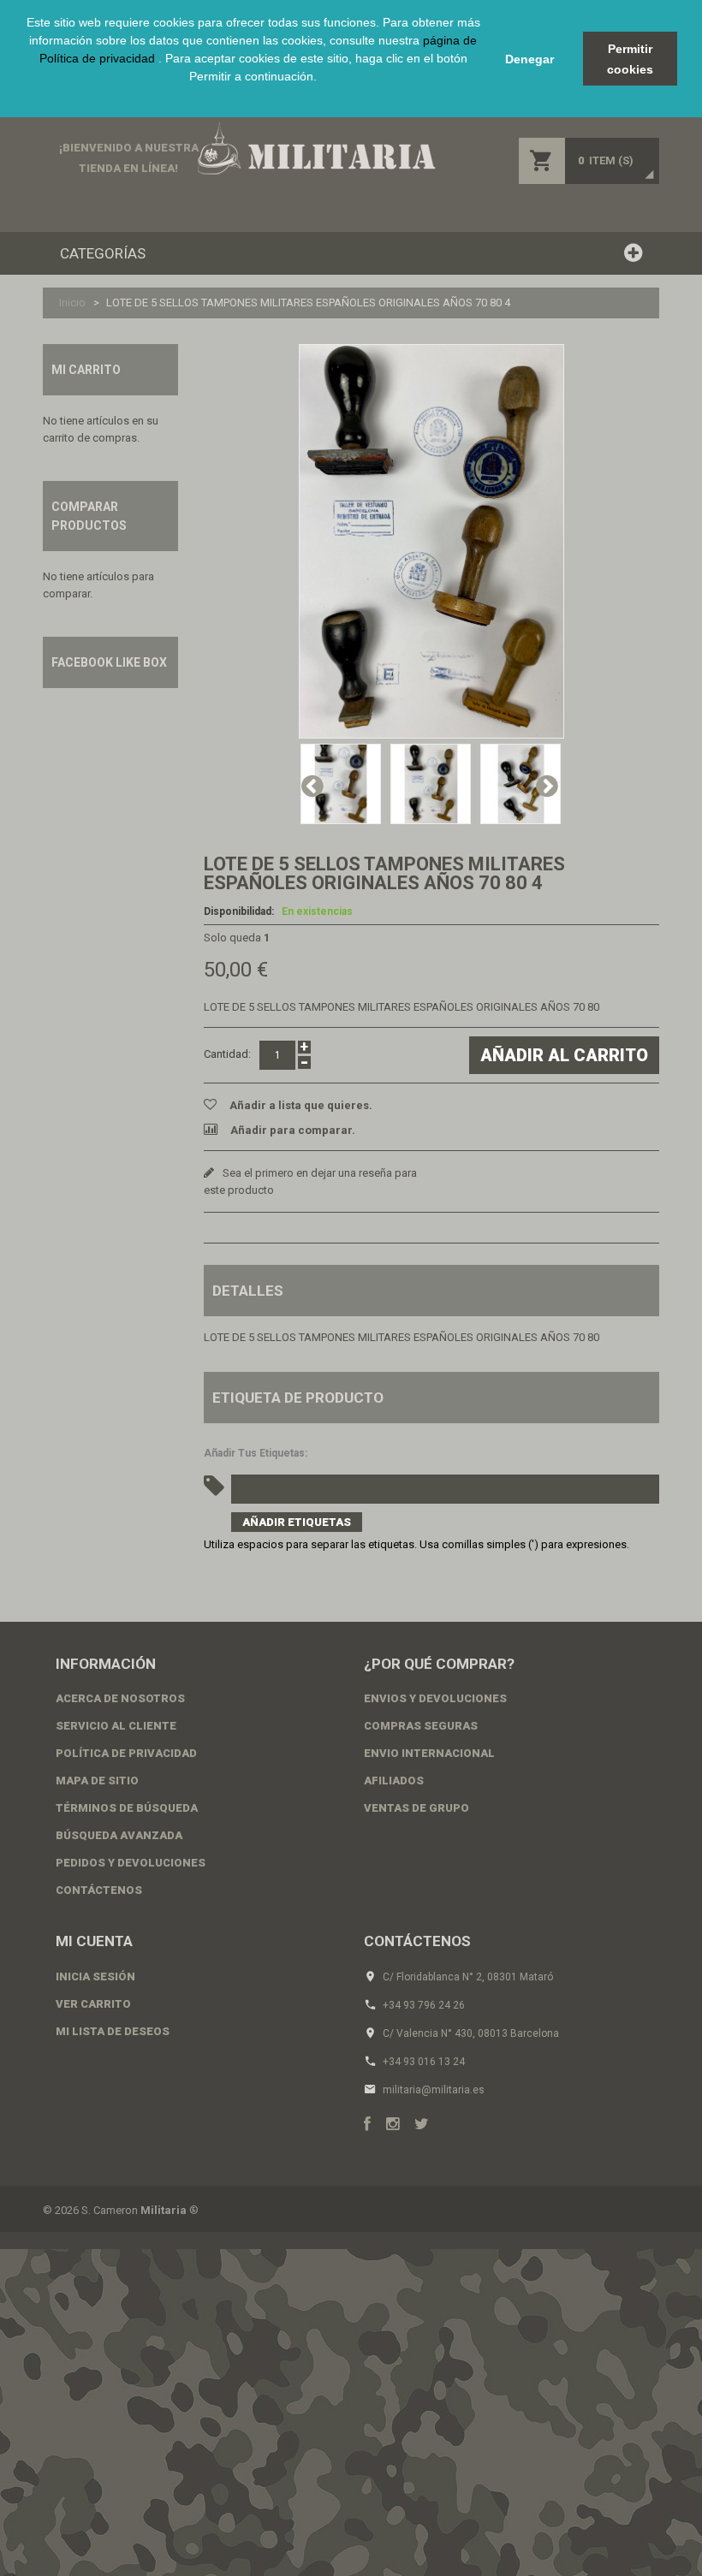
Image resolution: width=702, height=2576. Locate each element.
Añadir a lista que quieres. (301, 1105)
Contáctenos (99, 1890)
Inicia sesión (95, 1977)
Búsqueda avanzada (119, 1835)
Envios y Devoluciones (435, 1698)
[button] (253, 96)
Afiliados (394, 1781)
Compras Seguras (421, 1726)
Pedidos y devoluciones (131, 1863)
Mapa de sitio (97, 1781)
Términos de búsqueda (127, 1808)
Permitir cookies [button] (630, 59)
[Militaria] (315, 148)
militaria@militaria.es (434, 2090)
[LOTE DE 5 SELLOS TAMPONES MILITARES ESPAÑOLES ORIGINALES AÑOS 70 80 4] (431, 541)
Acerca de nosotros (120, 1698)
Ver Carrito (93, 2004)
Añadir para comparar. (293, 1130)
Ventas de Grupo (416, 1808)
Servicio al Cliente (116, 1726)
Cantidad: (227, 1054)
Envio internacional (429, 1753)
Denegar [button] (529, 59)
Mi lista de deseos (113, 2031)
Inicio (72, 303)
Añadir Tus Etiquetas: (256, 1453)
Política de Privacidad (126, 1753)
